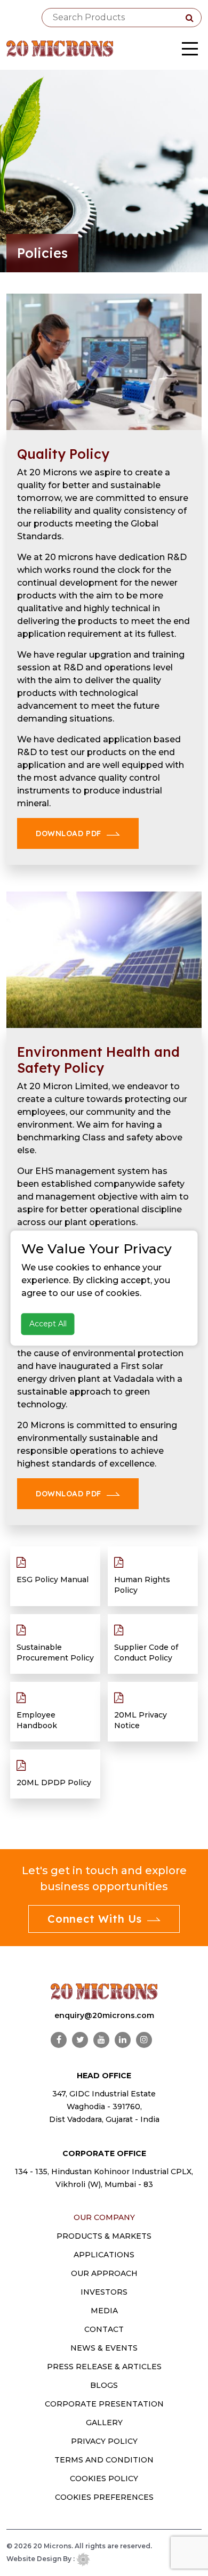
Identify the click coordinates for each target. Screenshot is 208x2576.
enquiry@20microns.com (104, 2015)
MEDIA (104, 2311)
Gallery (104, 2423)
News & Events (104, 2348)
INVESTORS (104, 2292)
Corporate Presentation (104, 2404)
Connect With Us (95, 1919)
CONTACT (104, 2329)
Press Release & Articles (104, 2367)
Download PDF (69, 833)
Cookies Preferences (104, 2497)
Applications (104, 2255)
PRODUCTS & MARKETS (104, 2236)
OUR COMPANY (104, 2217)
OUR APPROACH (104, 2273)
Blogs (104, 2385)
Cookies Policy (104, 2478)
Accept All (48, 1324)
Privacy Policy (104, 2441)
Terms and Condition (104, 2460)
